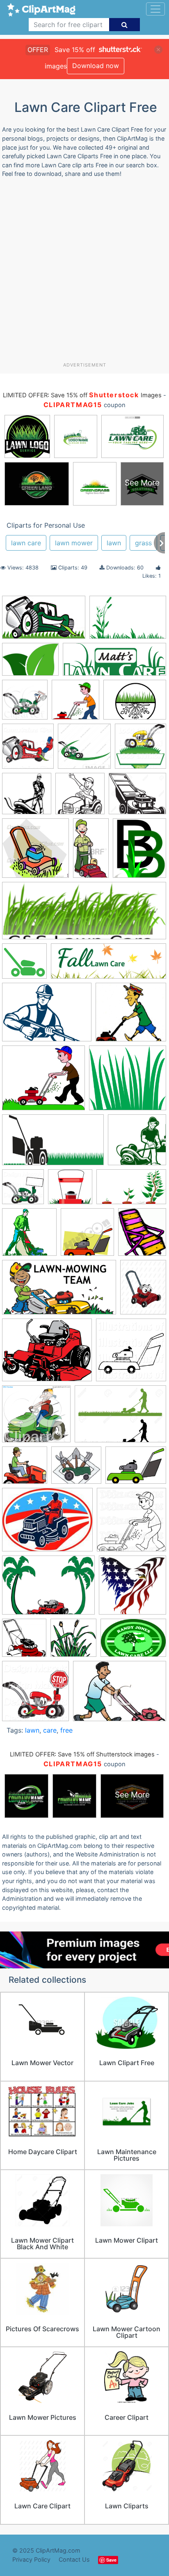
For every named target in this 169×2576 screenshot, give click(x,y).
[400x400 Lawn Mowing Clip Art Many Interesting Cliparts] (25, 1469)
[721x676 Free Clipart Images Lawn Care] (131, 1016)
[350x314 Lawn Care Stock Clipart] (76, 1469)
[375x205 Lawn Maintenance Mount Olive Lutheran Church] (59, 1291)
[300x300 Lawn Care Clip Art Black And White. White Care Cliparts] (80, 797)
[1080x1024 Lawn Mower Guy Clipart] (36, 1418)
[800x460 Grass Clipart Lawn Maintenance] (53, 1144)
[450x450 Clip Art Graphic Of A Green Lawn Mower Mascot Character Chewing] (84, 750)
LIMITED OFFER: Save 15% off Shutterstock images (82, 1754)
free (66, 1730)
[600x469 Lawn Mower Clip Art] (47, 1354)
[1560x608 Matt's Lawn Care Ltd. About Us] (114, 663)
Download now (96, 66)
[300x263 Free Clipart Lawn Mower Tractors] (43, 1082)
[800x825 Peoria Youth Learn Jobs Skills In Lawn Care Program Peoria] (24, 1641)
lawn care (26, 543)
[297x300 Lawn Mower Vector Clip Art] (35, 852)
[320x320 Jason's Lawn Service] (137, 1143)
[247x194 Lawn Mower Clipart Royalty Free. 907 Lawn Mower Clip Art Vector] (47, 1524)
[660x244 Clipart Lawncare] (108, 965)
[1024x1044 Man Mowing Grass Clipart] (131, 1523)
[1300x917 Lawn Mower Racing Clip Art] (120, 1418)
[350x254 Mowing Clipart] (120, 1695)
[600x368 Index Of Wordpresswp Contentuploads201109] (44, 621)
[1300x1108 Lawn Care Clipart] (137, 797)
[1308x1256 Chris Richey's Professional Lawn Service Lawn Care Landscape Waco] (24, 965)
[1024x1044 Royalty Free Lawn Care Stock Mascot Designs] (35, 1695)
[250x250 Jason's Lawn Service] (27, 797)
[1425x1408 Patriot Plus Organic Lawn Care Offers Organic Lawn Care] (132, 1589)
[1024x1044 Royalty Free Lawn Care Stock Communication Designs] (28, 750)
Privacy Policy (31, 2559)
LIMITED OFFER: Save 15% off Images (82, 395)
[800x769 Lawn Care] (70, 1191)
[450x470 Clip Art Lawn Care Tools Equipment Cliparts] (25, 704)
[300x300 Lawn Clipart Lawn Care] (75, 704)
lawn (114, 543)
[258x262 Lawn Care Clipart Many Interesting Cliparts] (29, 1236)
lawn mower (74, 543)
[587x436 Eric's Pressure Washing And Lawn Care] (47, 1016)
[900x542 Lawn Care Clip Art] (131, 1190)
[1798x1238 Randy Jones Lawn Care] (133, 1641)
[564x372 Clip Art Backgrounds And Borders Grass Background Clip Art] (128, 621)
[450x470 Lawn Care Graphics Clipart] (87, 1236)
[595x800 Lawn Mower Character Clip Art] (143, 1291)
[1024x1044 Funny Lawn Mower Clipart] (140, 750)
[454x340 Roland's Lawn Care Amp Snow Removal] (135, 703)
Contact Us (74, 2559)
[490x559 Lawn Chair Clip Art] (142, 1236)
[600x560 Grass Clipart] (128, 1082)
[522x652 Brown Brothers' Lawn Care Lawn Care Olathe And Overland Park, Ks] (139, 852)
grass (143, 543)
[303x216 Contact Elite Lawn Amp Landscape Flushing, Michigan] (30, 663)
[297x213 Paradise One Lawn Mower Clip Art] (48, 1589)
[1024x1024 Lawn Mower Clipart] (131, 1354)
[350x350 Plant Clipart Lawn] (73, 1642)
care (50, 1730)
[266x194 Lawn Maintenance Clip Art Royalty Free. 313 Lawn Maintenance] (136, 1469)
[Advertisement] (84, 273)
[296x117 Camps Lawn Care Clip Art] (84, 914)
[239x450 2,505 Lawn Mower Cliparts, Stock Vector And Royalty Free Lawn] (91, 852)
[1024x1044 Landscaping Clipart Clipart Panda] (23, 1191)
